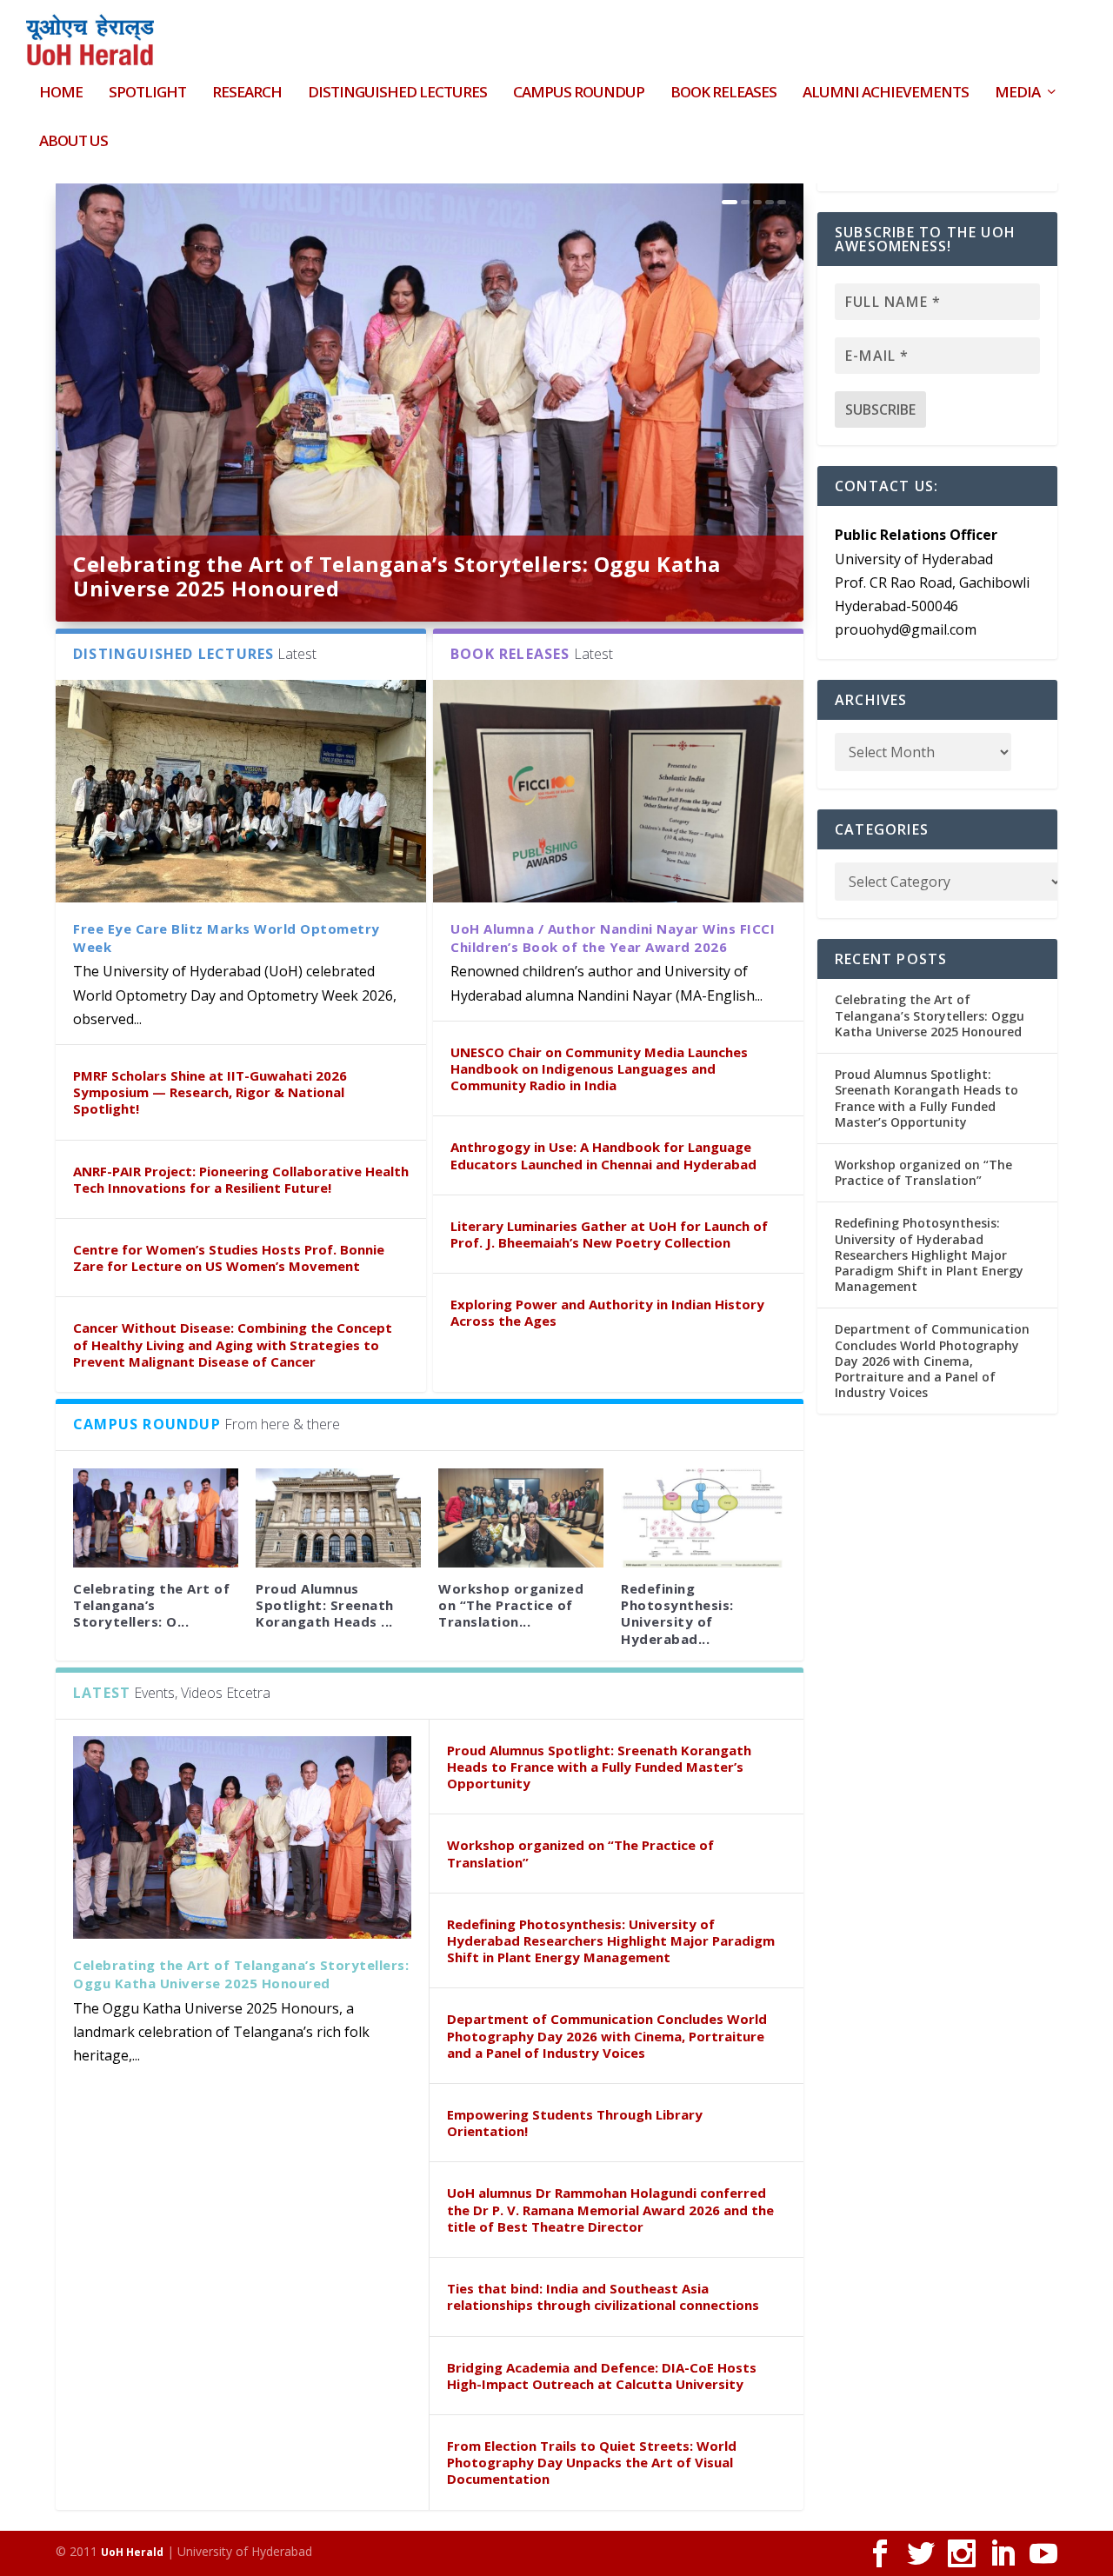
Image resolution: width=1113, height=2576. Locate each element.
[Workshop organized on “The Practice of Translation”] (521, 1518)
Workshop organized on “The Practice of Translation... (511, 1605)
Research (247, 93)
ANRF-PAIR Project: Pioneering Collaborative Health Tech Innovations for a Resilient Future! (241, 1179)
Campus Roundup (579, 93)
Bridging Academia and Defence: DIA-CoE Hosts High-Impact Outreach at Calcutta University (602, 2376)
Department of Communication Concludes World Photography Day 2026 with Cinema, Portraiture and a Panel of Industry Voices (607, 2035)
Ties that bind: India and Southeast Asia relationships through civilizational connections (603, 2296)
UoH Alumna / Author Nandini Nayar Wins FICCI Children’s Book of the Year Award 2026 (613, 938)
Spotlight (147, 93)
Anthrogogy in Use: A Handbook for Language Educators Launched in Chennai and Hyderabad (603, 1155)
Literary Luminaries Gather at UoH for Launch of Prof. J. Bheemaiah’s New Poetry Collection (609, 1234)
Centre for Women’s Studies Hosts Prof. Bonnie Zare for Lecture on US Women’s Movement (229, 1258)
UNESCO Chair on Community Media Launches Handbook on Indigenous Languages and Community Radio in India (599, 1068)
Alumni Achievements (886, 93)
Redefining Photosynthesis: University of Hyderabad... (677, 1614)
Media (1017, 93)
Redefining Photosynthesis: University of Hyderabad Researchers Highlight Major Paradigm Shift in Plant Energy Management (611, 1940)
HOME (61, 93)
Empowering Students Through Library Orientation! (575, 2123)
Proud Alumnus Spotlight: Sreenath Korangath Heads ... (325, 1605)
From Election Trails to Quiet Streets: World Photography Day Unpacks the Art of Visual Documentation (592, 2462)
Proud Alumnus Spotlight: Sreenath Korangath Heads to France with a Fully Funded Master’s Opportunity (599, 1767)
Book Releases (723, 93)
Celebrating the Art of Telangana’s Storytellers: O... (151, 1605)
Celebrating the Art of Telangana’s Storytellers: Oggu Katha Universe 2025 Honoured (397, 576)
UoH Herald (132, 2552)
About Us (73, 142)
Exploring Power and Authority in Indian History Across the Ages (607, 1312)
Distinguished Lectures (397, 93)
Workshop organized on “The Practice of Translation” (580, 1853)
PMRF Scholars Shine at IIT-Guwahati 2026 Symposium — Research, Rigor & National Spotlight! (210, 1092)
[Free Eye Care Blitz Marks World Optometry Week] (241, 791)
